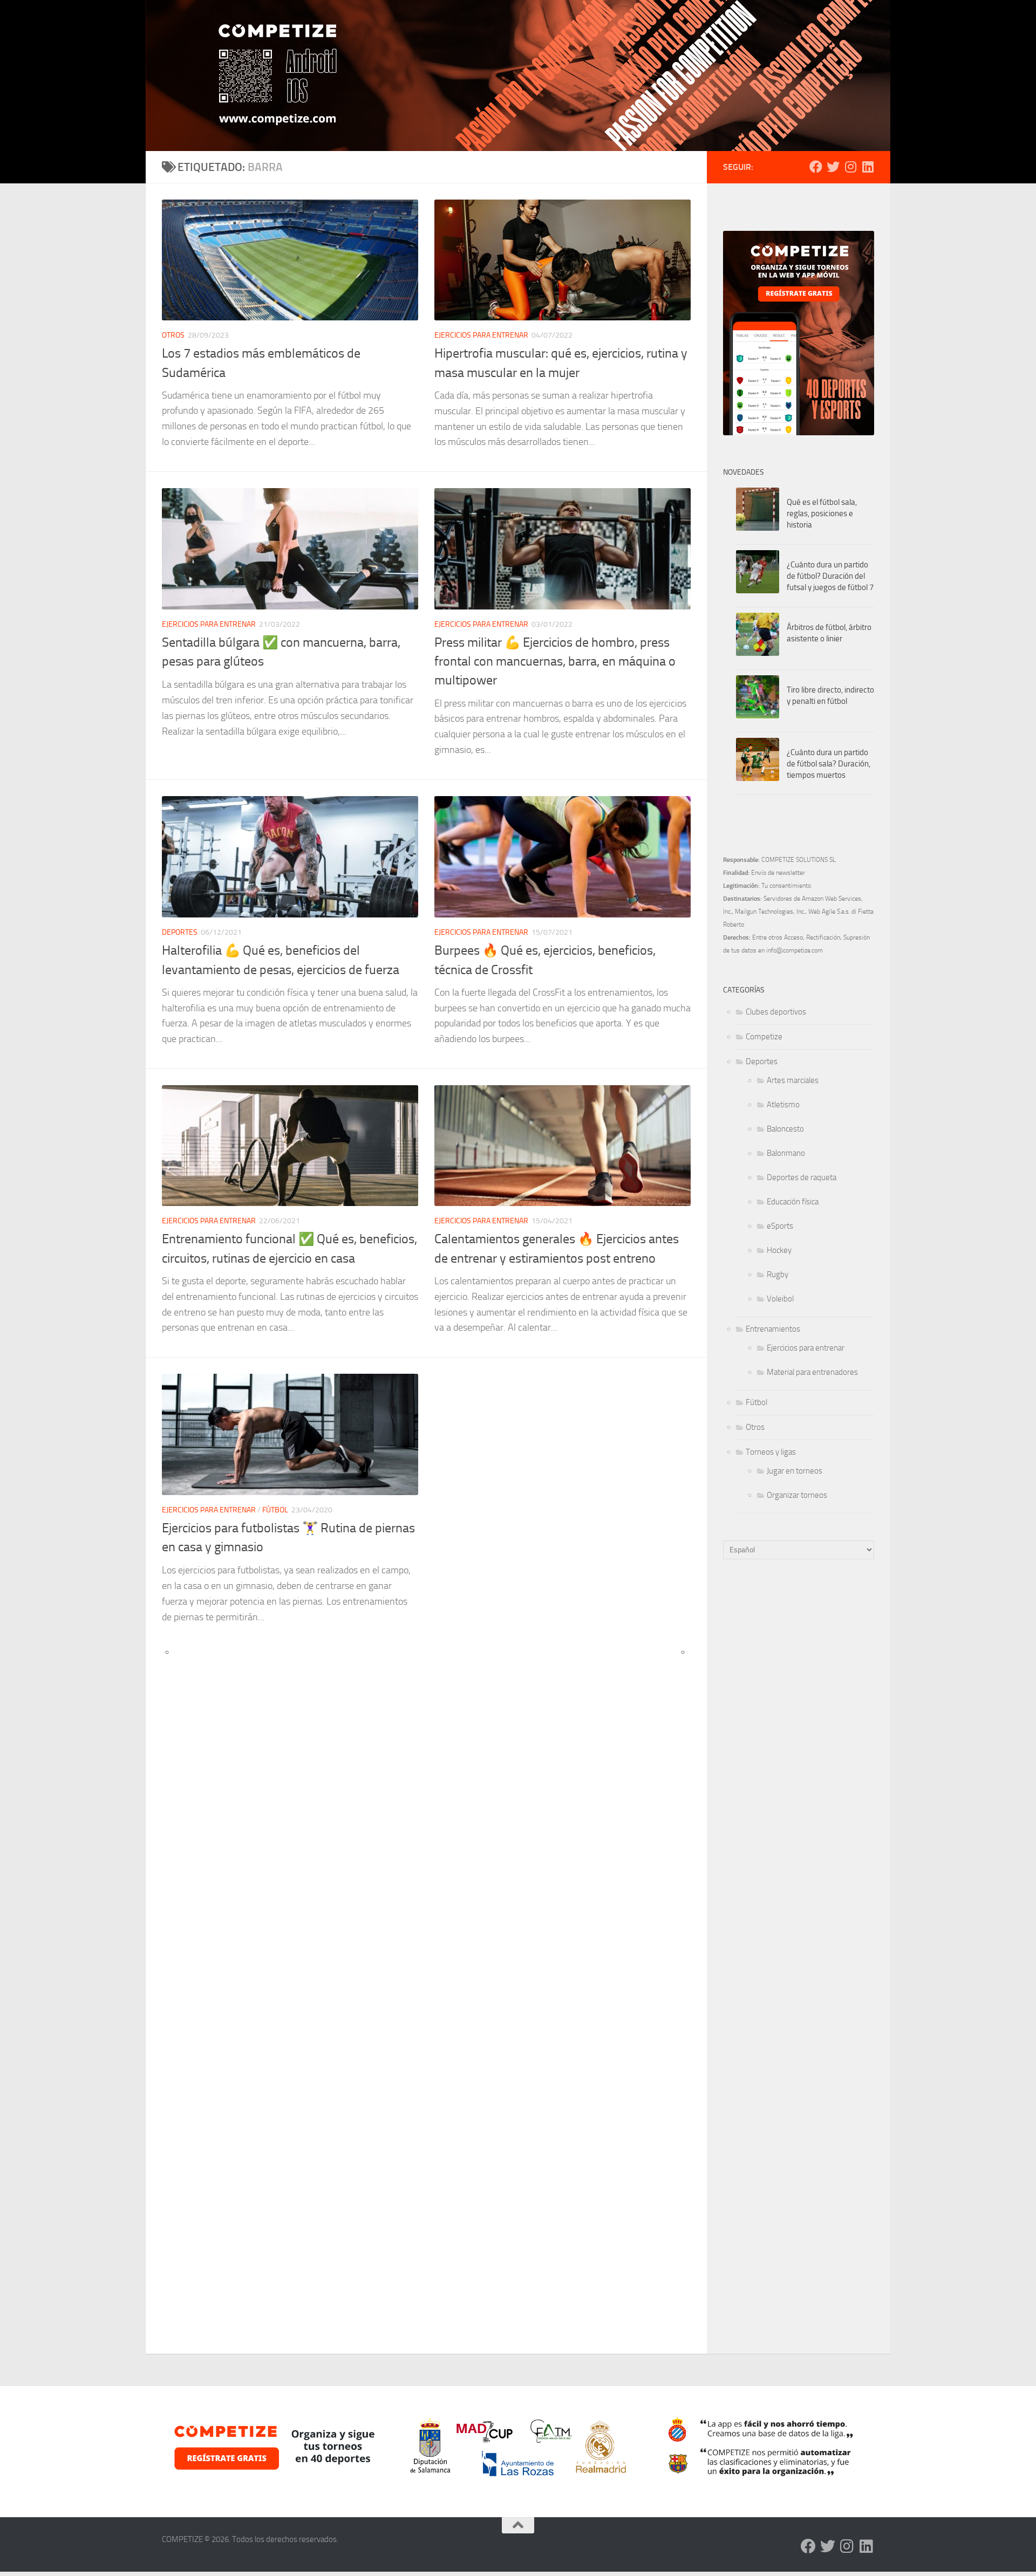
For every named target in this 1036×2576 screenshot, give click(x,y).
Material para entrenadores (812, 1372)
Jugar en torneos (795, 1471)
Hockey (779, 1250)
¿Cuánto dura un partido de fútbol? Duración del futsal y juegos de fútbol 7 (830, 576)
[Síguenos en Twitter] (833, 167)
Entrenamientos (773, 1329)
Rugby (778, 1275)
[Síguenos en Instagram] (850, 167)
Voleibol (780, 1299)
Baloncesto (785, 1129)
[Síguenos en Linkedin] (868, 167)
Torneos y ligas (771, 1452)
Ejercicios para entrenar (481, 335)
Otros (173, 335)
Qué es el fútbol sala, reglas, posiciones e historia (822, 513)
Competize (764, 1037)
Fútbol (275, 1510)
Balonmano (786, 1153)
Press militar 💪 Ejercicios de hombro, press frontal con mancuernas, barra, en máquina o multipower (555, 662)
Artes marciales (793, 1080)
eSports (780, 1226)
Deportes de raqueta (802, 1177)
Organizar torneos (797, 1495)
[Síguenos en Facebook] (816, 167)
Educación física (793, 1202)
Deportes (180, 932)
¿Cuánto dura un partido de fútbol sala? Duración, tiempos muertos (829, 764)
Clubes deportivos (776, 1012)
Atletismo (783, 1105)
